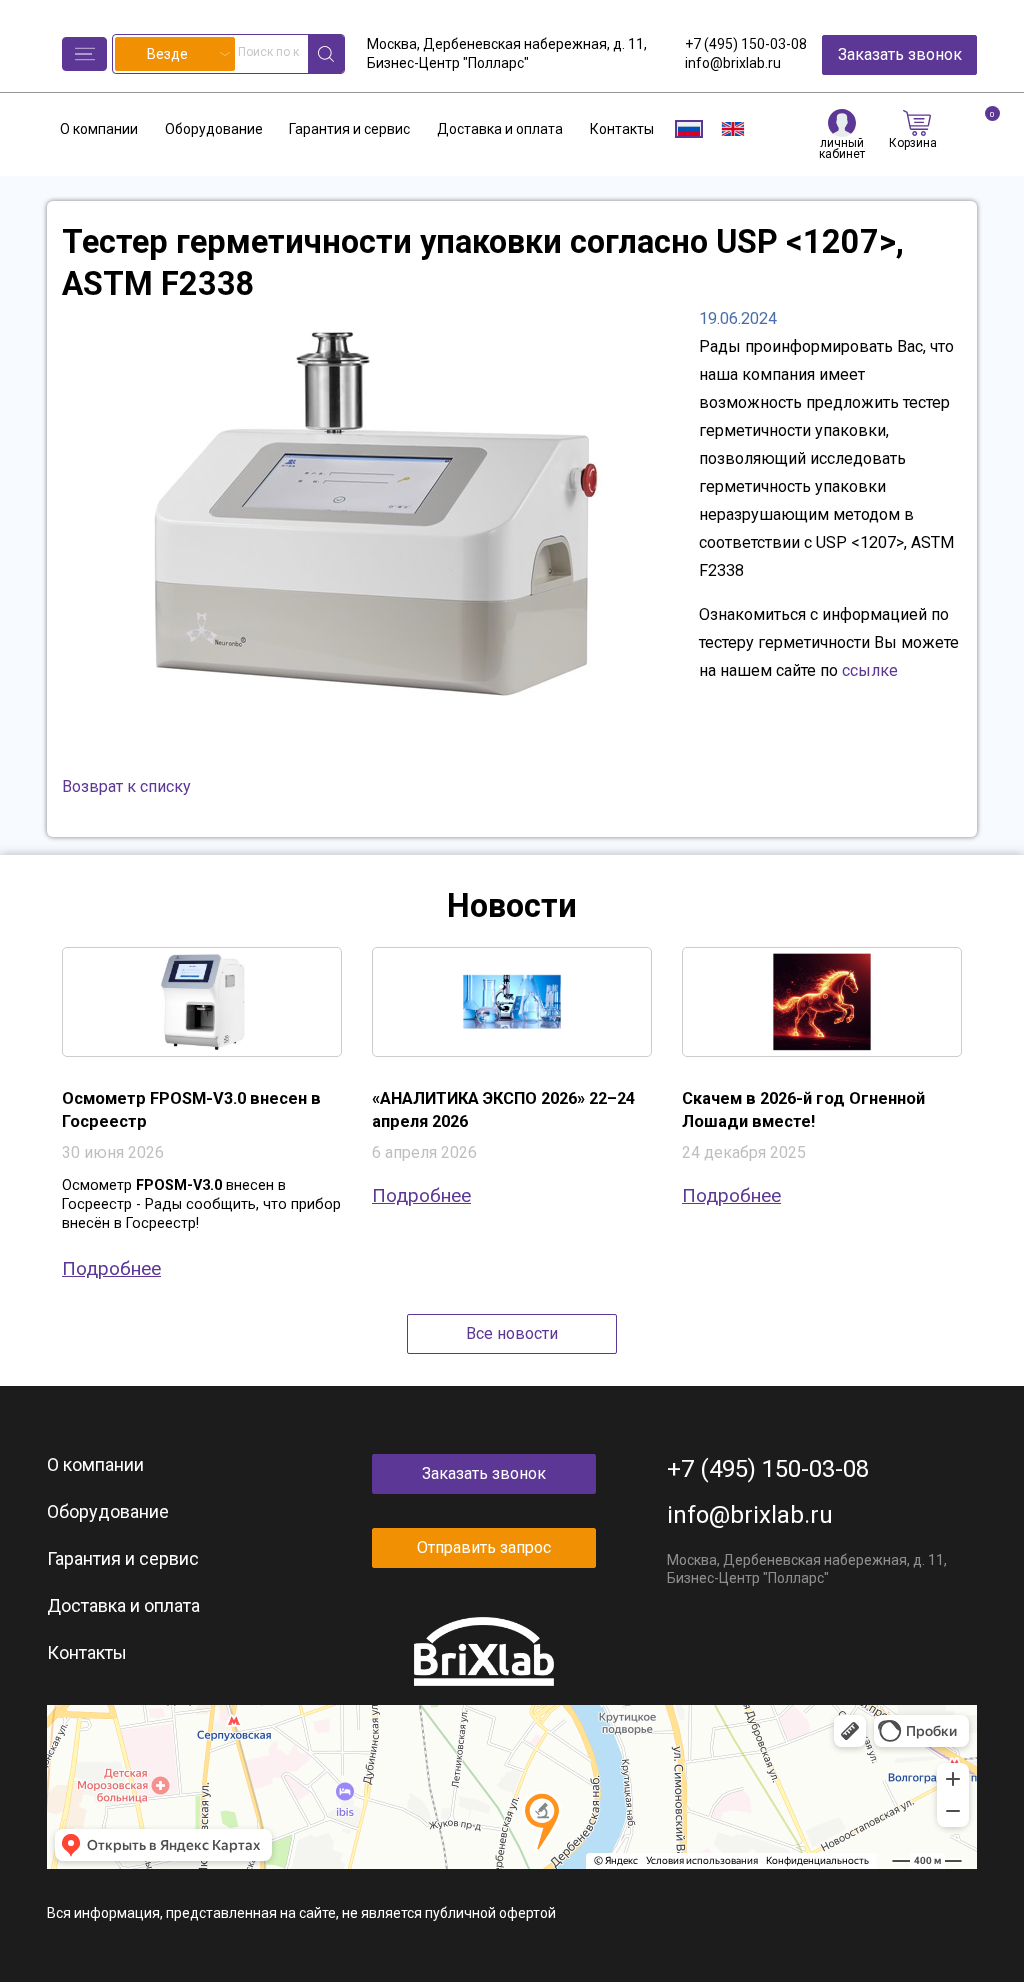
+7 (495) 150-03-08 (746, 44)
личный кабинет (842, 148)
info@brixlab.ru (733, 63)
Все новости (512, 1333)
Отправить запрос (484, 1547)
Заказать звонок (900, 54)
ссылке (870, 670)
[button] (84, 54)
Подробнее (111, 1268)
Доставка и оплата (500, 129)
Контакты (622, 129)
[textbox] (175, 54)
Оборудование (214, 129)
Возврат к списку (126, 786)
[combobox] (175, 54)
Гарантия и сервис (349, 129)
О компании (99, 129)
